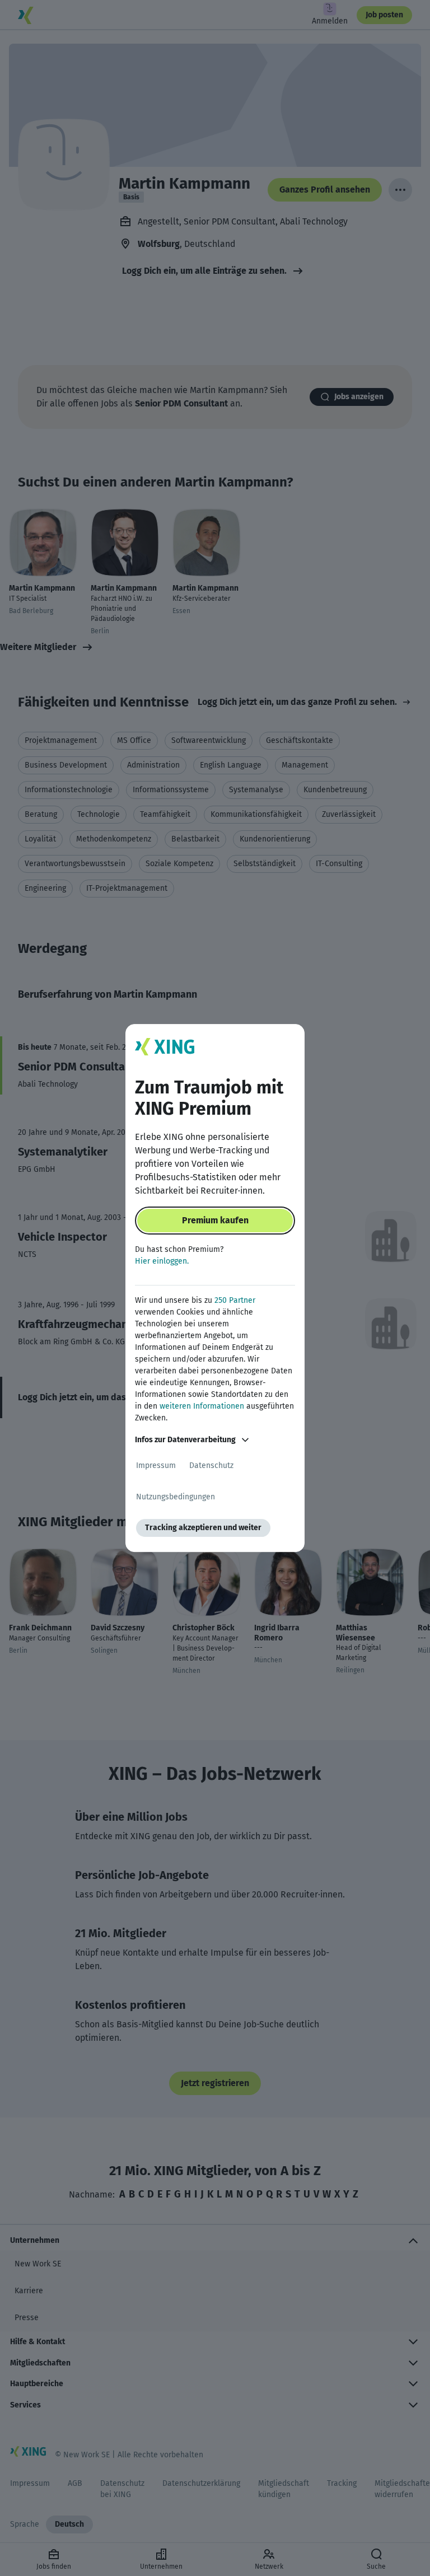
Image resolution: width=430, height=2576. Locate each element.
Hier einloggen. (162, 1261)
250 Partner (235, 1300)
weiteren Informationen (202, 1406)
